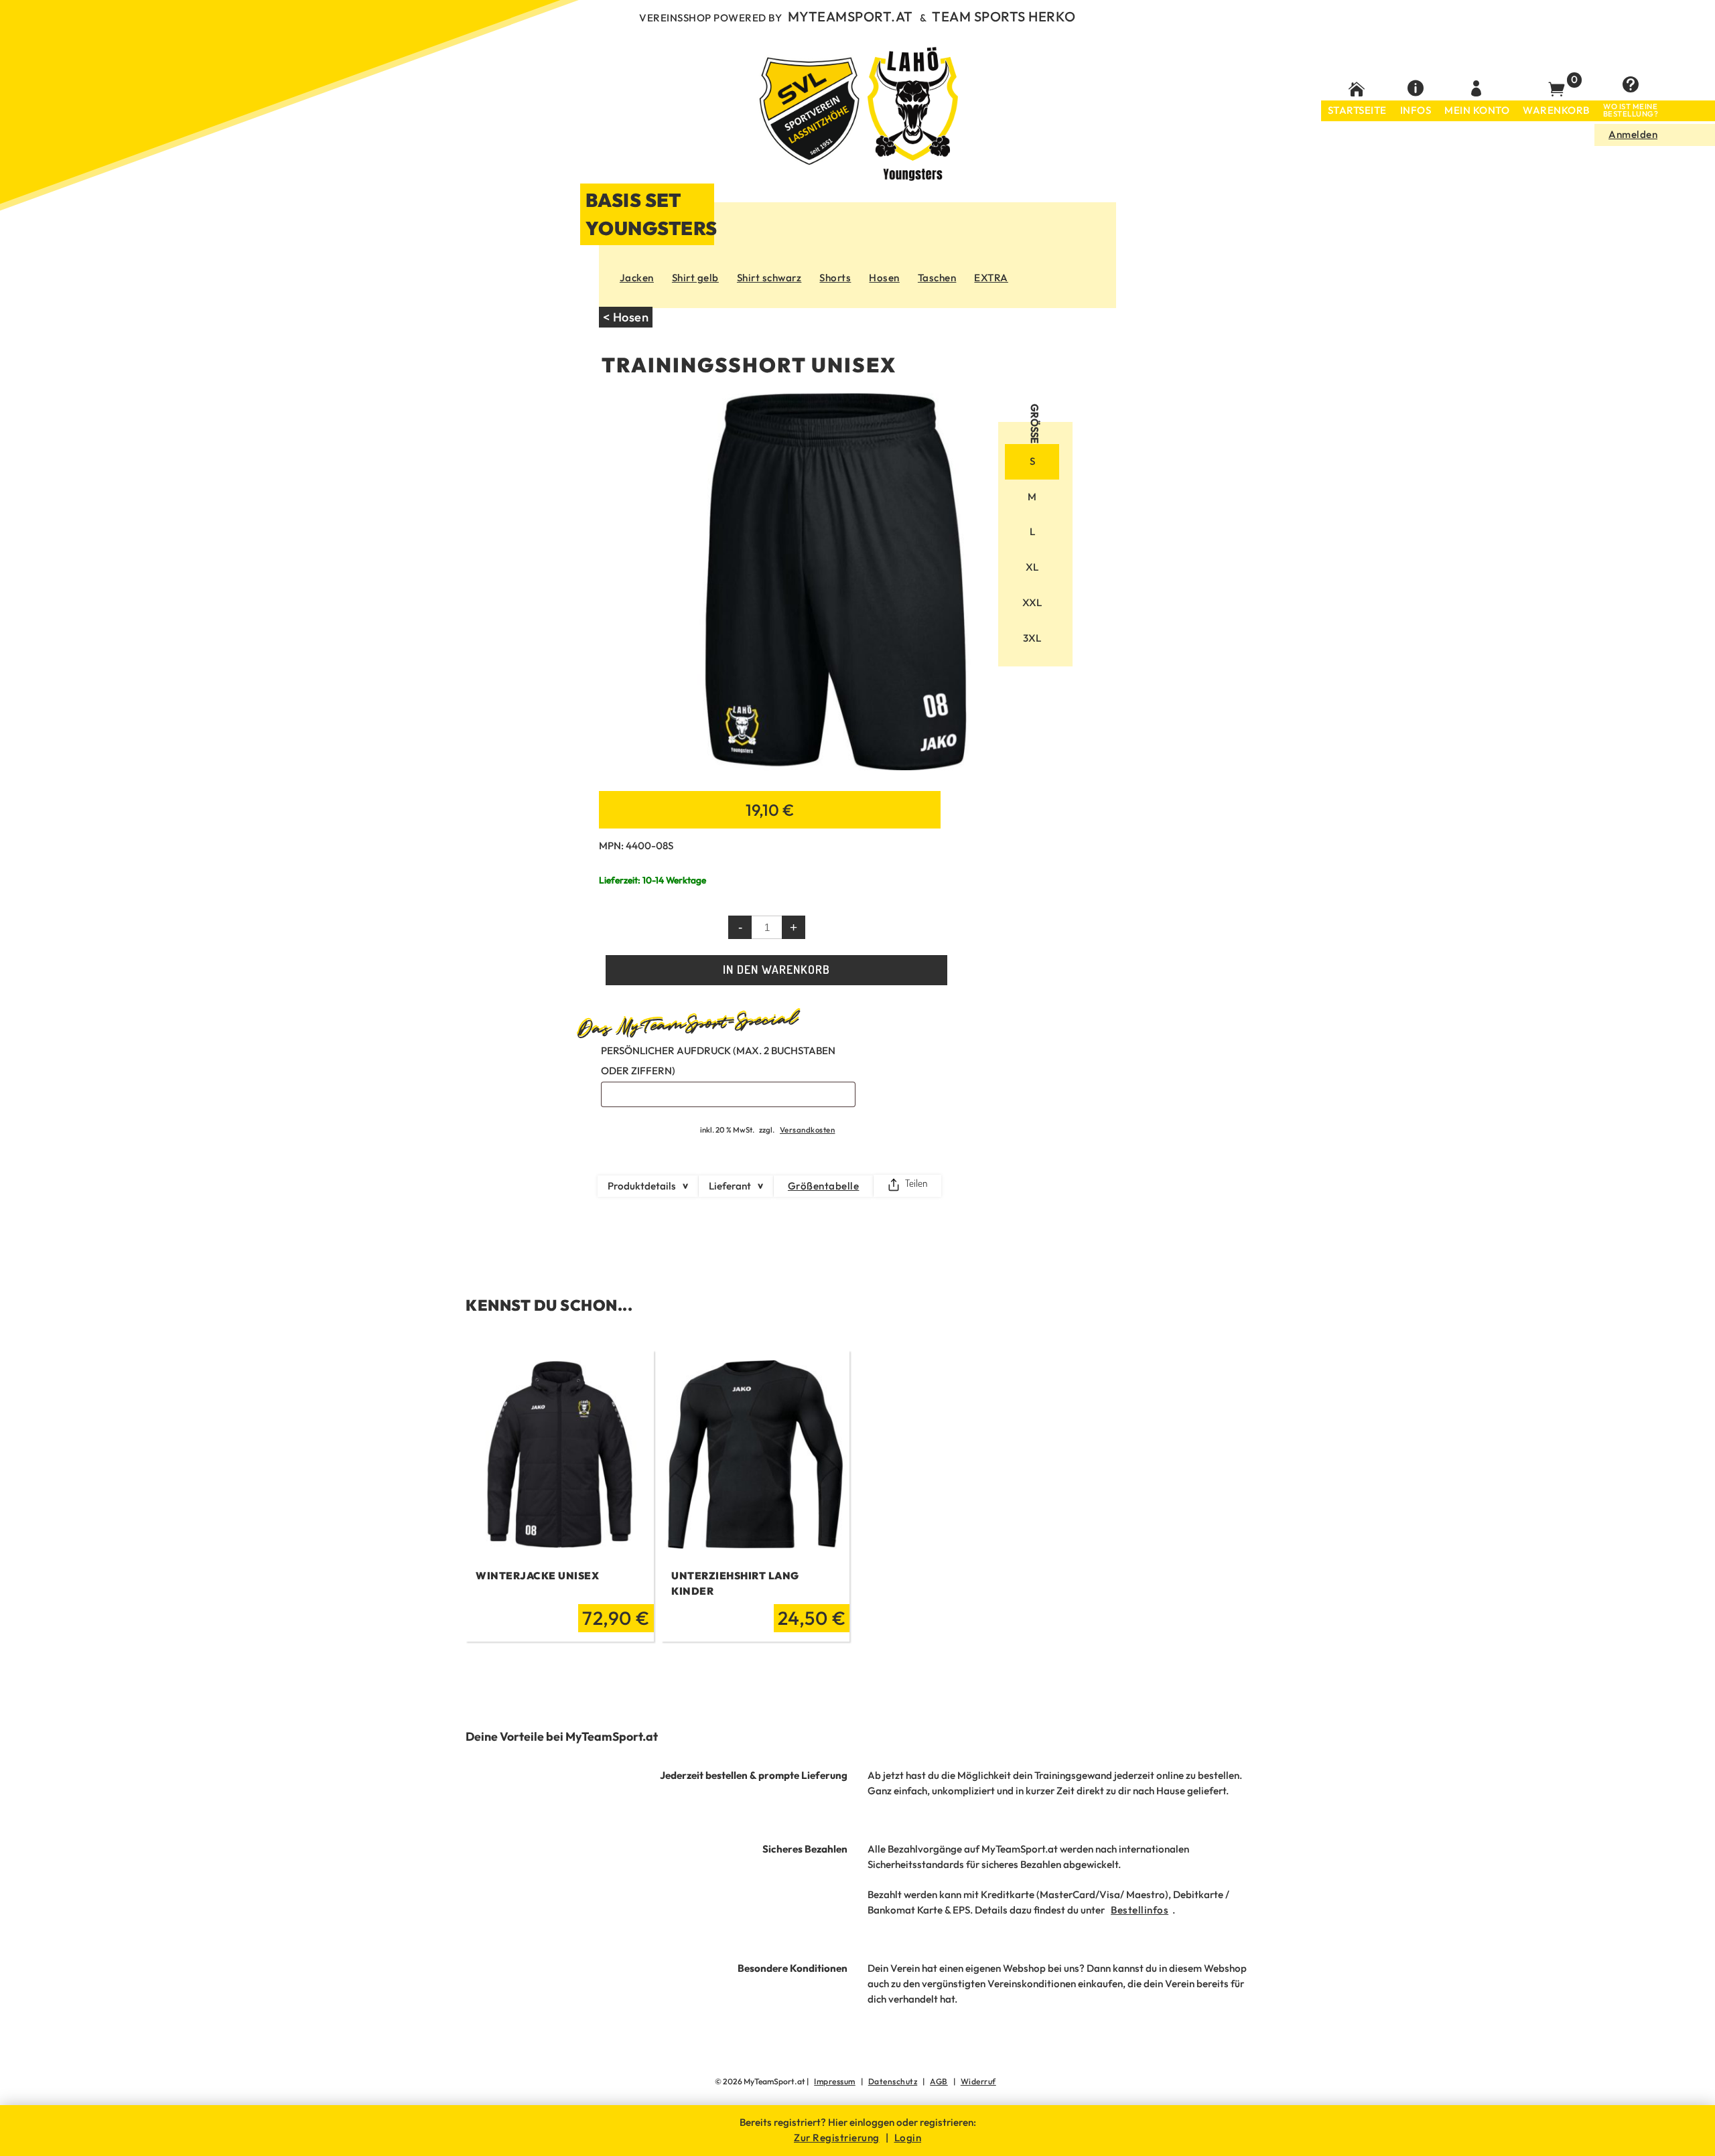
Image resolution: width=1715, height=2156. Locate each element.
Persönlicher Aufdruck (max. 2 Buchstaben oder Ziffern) (718, 1061)
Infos (1416, 110)
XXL (1032, 602)
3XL (1032, 638)
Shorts (835, 278)
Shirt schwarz (769, 278)
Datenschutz (893, 2081)
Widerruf (978, 2081)
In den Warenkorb (776, 969)
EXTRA (991, 278)
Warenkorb (1556, 110)
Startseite (1357, 110)
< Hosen (626, 317)
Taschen (937, 278)
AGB (939, 2081)
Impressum (835, 2081)
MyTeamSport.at (850, 16)
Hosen (884, 278)
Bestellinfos (1140, 1910)
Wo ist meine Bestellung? (1631, 111)
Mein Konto (1477, 110)
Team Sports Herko (1004, 16)
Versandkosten (808, 1130)
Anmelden (1633, 134)
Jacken (637, 278)
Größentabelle (824, 1186)
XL (1032, 567)
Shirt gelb (695, 278)
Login (908, 2138)
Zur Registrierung (837, 2138)
